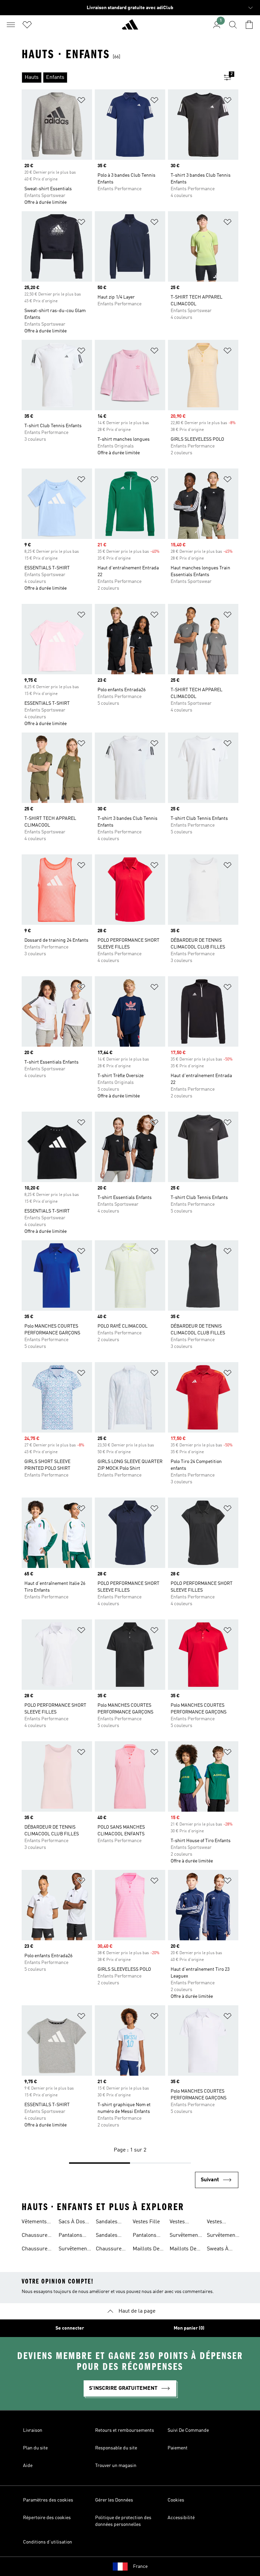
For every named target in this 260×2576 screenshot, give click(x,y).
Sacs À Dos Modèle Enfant (72, 2223)
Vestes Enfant (215, 2223)
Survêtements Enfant (75, 2250)
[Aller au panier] (249, 25)
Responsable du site (116, 2448)
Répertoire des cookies (47, 2518)
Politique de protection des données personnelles (123, 2521)
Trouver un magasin (116, 2466)
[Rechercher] (233, 25)
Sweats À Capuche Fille (218, 2250)
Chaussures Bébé (36, 2250)
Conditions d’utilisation (48, 2542)
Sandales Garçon (107, 2236)
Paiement (178, 2448)
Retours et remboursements (125, 2430)
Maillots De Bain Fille (183, 2250)
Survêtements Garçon (186, 2236)
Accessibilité (181, 2518)
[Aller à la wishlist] (27, 25)
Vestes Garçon (178, 2223)
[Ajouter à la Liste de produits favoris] (81, 101)
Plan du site (35, 2448)
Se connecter (70, 2328)
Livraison (33, 2430)
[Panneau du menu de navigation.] (11, 25)
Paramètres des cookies (48, 2500)
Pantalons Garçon (70, 2236)
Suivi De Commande (188, 2430)
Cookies (176, 2500)
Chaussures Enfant (36, 2236)
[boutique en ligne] (130, 27)
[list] (119, 78)
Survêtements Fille (223, 2236)
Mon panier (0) (189, 2328)
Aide (28, 2466)
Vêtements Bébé (34, 2223)
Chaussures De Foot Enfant (110, 2250)
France (140, 2567)
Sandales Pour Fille (107, 2223)
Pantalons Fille (145, 2236)
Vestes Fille (146, 2222)
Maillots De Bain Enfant (147, 2250)
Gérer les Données (114, 2500)
